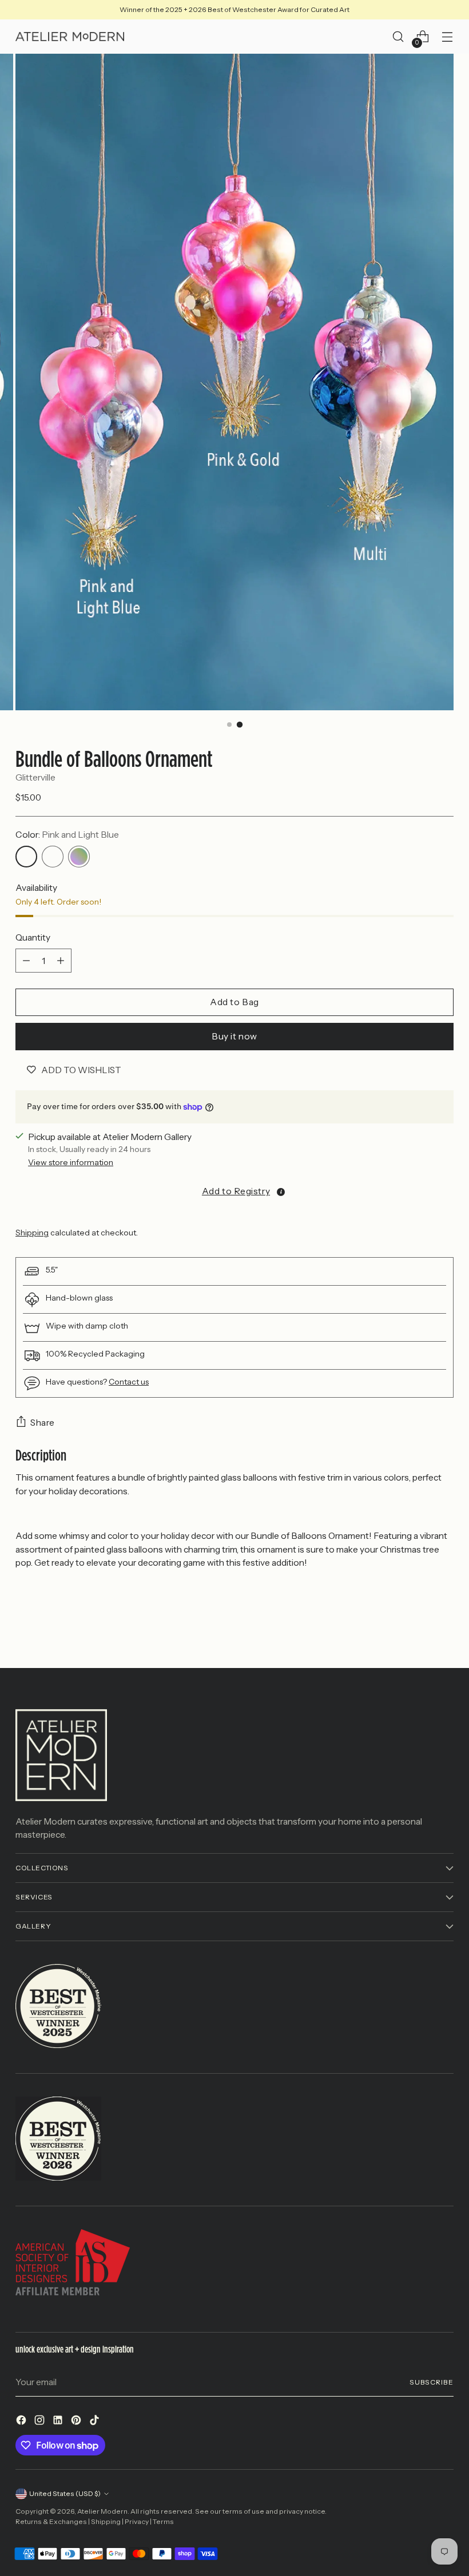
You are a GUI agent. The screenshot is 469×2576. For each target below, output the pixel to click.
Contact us (129, 1382)
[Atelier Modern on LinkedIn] (59, 2422)
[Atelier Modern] (70, 37)
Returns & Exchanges (51, 2521)
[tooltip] (281, 1192)
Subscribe (432, 2382)
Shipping (32, 1233)
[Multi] (79, 857)
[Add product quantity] (61, 961)
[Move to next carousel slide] (444, 1629)
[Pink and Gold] (53, 857)
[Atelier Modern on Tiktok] (96, 2422)
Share (43, 1423)
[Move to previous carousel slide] (418, 1629)
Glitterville (35, 777)
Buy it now (234, 1036)
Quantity (33, 937)
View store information (71, 1162)
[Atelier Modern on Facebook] (22, 2422)
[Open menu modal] (448, 37)
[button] (234, 1191)
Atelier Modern (102, 2511)
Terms (163, 2521)
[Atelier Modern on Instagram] (41, 2422)
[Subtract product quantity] (26, 961)
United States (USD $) (65, 2493)
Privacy (137, 2521)
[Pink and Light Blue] (26, 857)
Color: (67, 835)
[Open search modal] (398, 37)
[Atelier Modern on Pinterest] (77, 2422)
